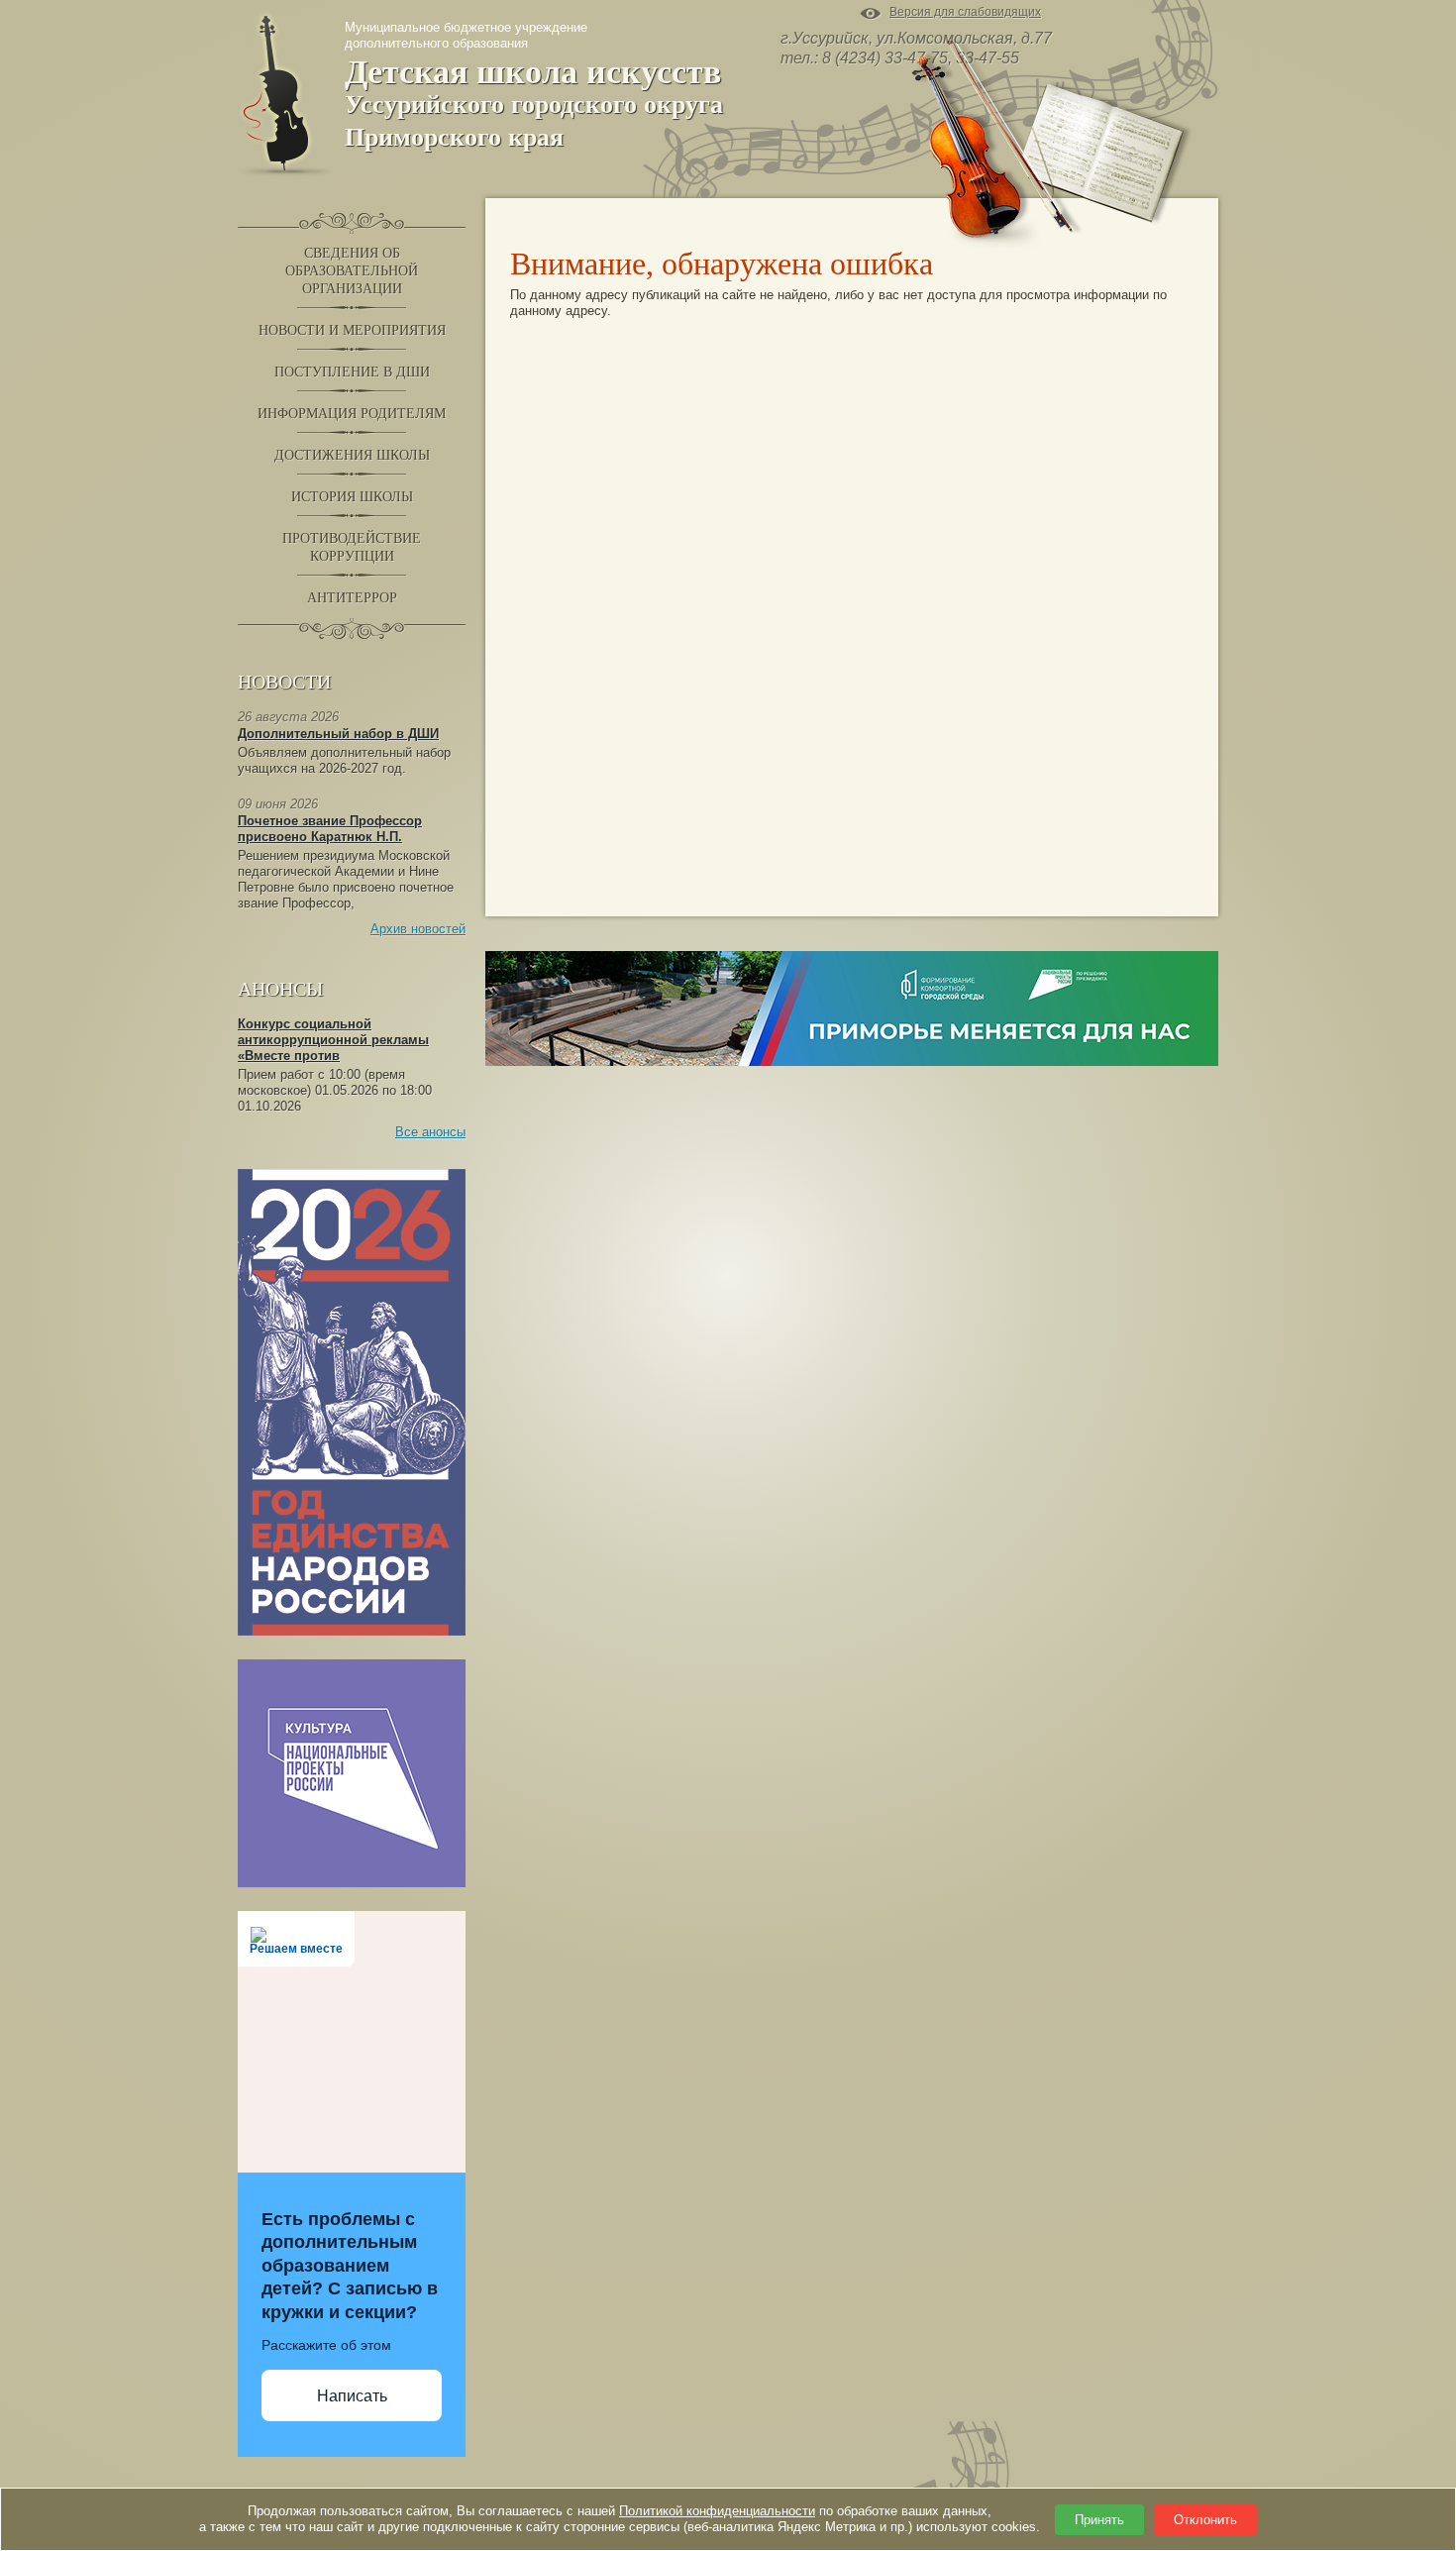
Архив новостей (418, 929)
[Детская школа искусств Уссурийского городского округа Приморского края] (286, 93)
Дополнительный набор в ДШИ (338, 734)
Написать (352, 2396)
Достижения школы (352, 455)
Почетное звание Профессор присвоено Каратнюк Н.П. (330, 829)
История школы (352, 497)
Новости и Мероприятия (352, 330)
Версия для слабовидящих (965, 13)
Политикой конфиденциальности (717, 2511)
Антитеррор (352, 598)
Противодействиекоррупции (352, 547)
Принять (1099, 2520)
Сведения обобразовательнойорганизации (352, 271)
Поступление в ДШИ (352, 372)
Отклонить (1205, 2520)
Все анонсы (430, 1132)
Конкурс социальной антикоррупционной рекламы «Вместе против (333, 1040)
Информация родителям (352, 414)
